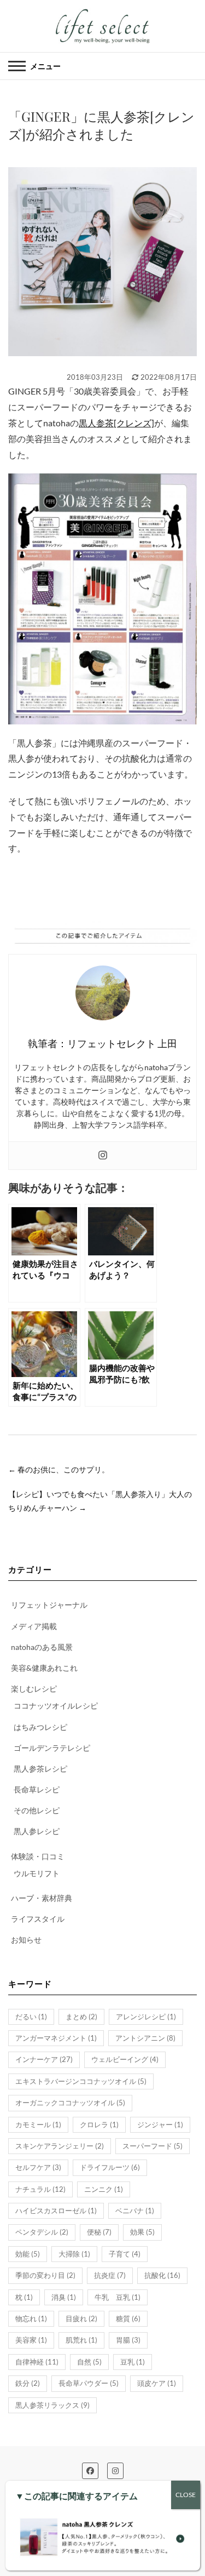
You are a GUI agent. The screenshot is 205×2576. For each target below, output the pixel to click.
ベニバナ (135, 2211)
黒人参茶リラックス (52, 2405)
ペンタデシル (42, 2232)
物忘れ (31, 2318)
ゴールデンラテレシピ (52, 1748)
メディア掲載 (34, 1626)
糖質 (128, 2318)
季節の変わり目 (45, 2275)
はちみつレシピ (40, 1727)
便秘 (99, 2232)
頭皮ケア (157, 2383)
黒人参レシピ (37, 1831)
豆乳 (133, 2362)
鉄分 (28, 2383)
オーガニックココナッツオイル (70, 2103)
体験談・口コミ (38, 1856)
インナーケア (44, 2059)
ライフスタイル (38, 1919)
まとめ (81, 2017)
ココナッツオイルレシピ (56, 1706)
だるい (31, 2017)
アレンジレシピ (146, 2017)
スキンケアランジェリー (60, 2146)
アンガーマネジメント (56, 2038)
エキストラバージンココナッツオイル (81, 2081)
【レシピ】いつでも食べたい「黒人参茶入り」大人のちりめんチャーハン (100, 1501)
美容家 (31, 2340)
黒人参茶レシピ (40, 1769)
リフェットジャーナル (49, 1605)
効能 (28, 2254)
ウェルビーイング (125, 2059)
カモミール (38, 2124)
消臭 (64, 2297)
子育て (125, 2254)
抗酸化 (162, 2275)
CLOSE (186, 2495)
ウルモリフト (37, 1873)
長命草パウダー (89, 2383)
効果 (142, 2232)
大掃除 (74, 2254)
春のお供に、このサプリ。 (59, 1469)
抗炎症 (110, 2275)
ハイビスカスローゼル (56, 2211)
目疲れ (81, 2318)
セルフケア (38, 2167)
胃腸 (128, 2340)
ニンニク (104, 2189)
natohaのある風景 (42, 1647)
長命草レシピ (37, 1789)
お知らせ (26, 1940)
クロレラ (99, 2124)
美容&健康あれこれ (44, 1668)
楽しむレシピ (34, 1689)
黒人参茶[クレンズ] (116, 423)
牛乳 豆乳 (118, 2297)
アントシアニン (145, 2038)
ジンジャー (160, 2124)
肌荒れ (81, 2340)
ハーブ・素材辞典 (42, 1898)
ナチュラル (40, 2189)
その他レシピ (37, 1810)
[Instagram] (103, 1156)
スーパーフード (153, 2146)
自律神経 (37, 2362)
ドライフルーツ (110, 2167)
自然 (89, 2362)
